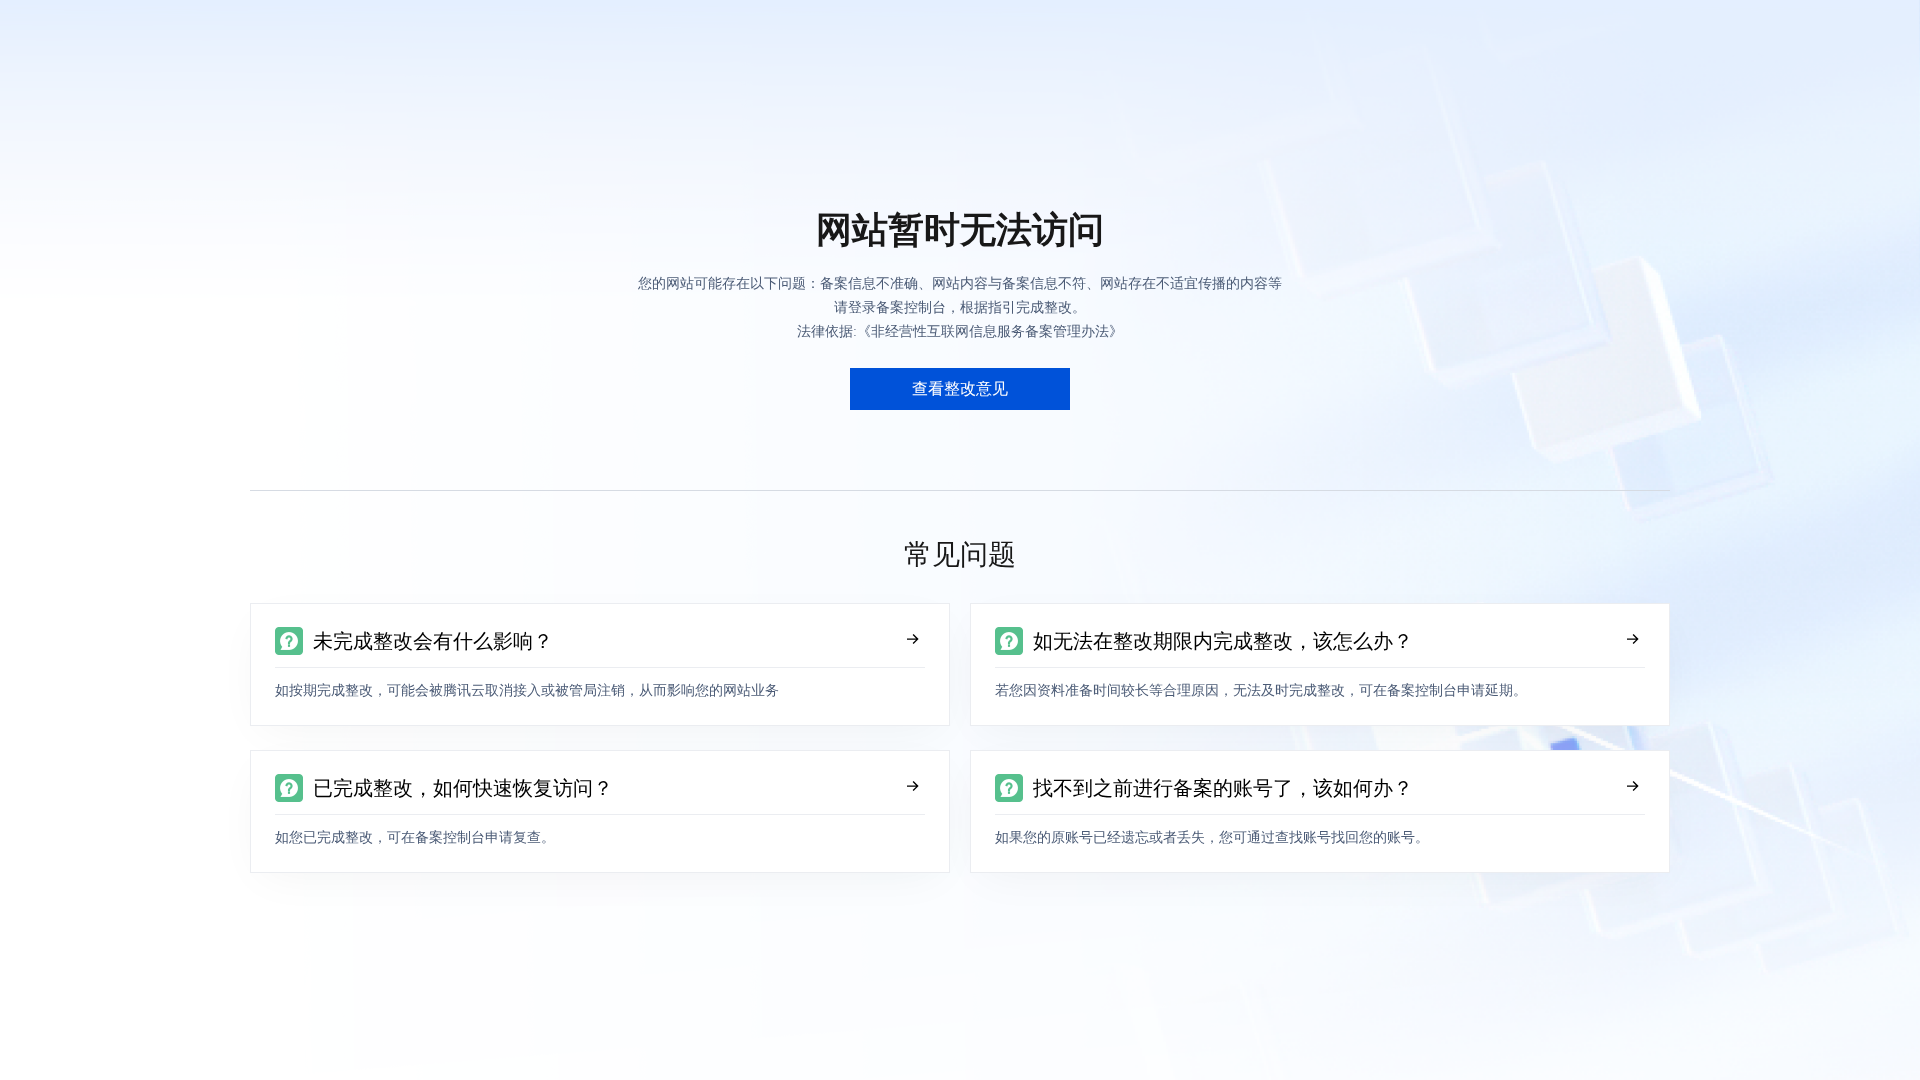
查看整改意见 (960, 388)
